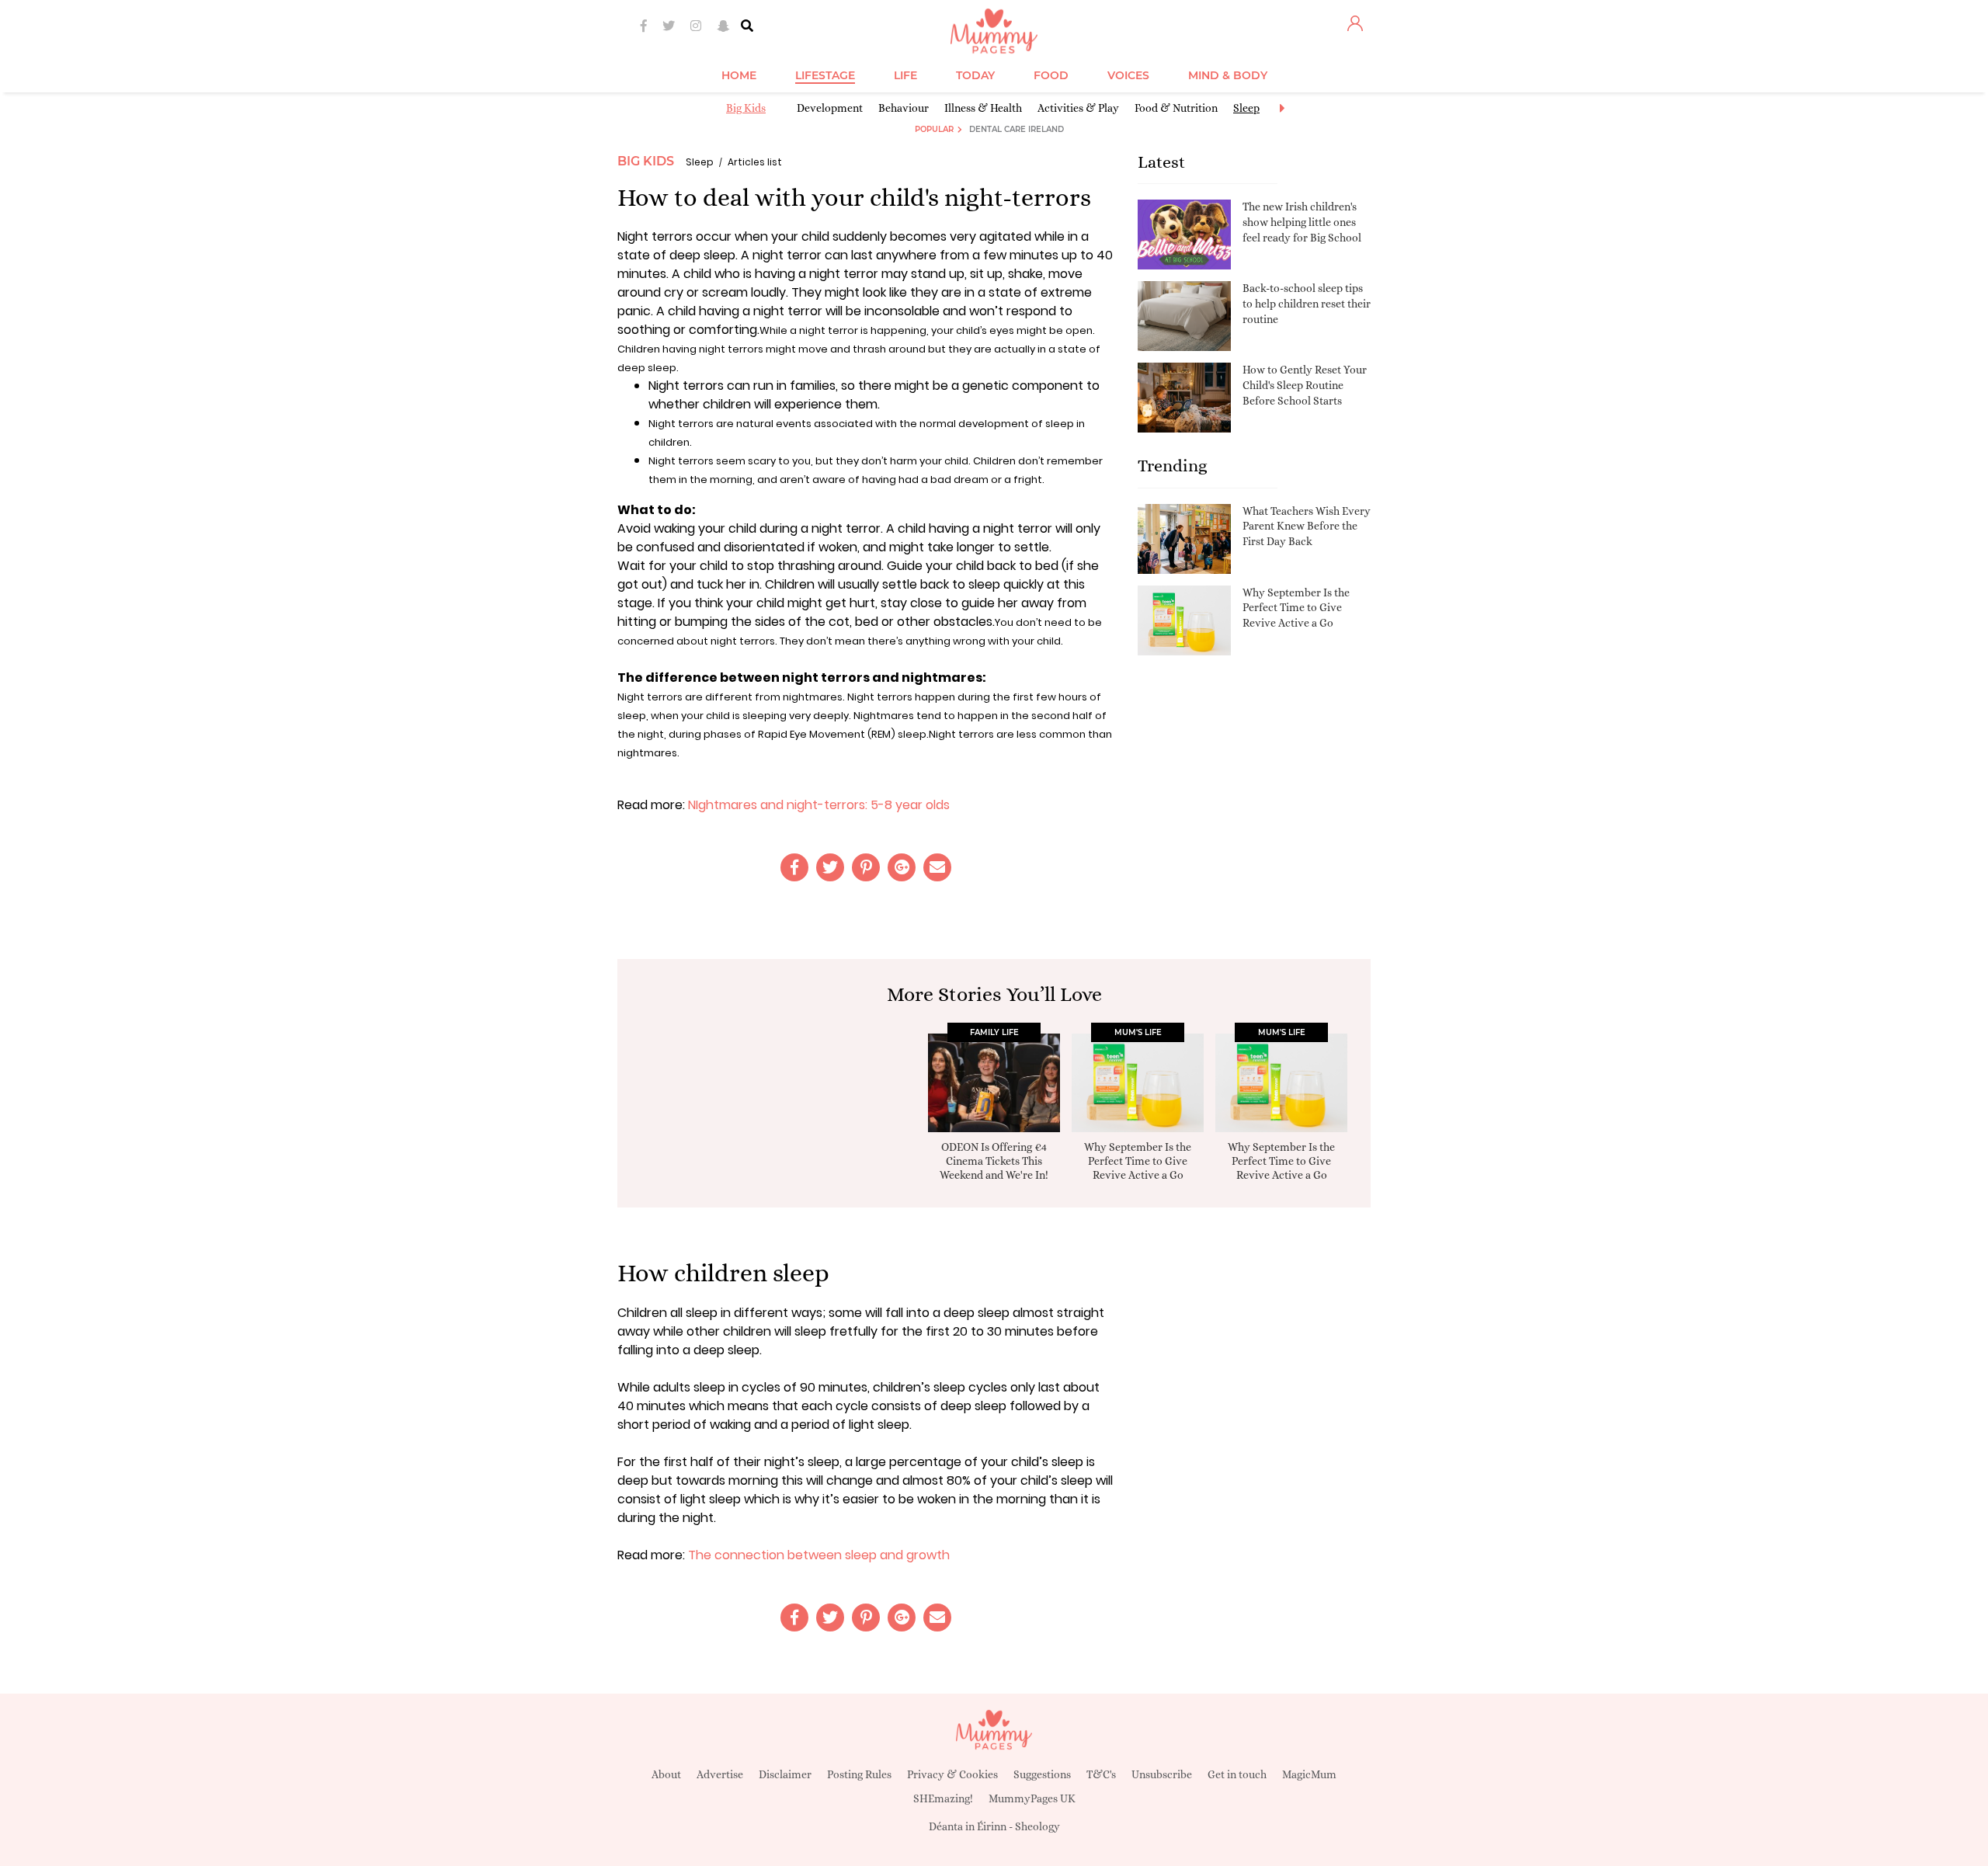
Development (830, 108)
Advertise (720, 1774)
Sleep (1246, 108)
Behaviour (904, 108)
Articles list (755, 162)
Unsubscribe (1162, 1774)
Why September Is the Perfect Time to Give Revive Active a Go (1296, 608)
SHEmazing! (943, 1798)
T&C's (1101, 1774)
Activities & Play (1078, 108)
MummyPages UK (1032, 1798)
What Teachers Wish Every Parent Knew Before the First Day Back (1307, 526)
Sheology (1037, 1826)
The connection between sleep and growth (819, 1555)
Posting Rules (859, 1774)
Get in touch (1237, 1774)
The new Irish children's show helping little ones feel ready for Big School (1302, 222)
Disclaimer (785, 1774)
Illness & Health (983, 108)
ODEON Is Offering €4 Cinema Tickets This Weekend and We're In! (994, 1161)
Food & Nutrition (1176, 108)
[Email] (937, 867)
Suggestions (1042, 1774)
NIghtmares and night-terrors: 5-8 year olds (819, 805)
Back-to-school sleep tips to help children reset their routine (1307, 303)
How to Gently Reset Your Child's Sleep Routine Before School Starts (1305, 385)
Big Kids (746, 108)
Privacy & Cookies (952, 1774)
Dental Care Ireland (1017, 129)
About (666, 1774)
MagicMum (1309, 1774)
